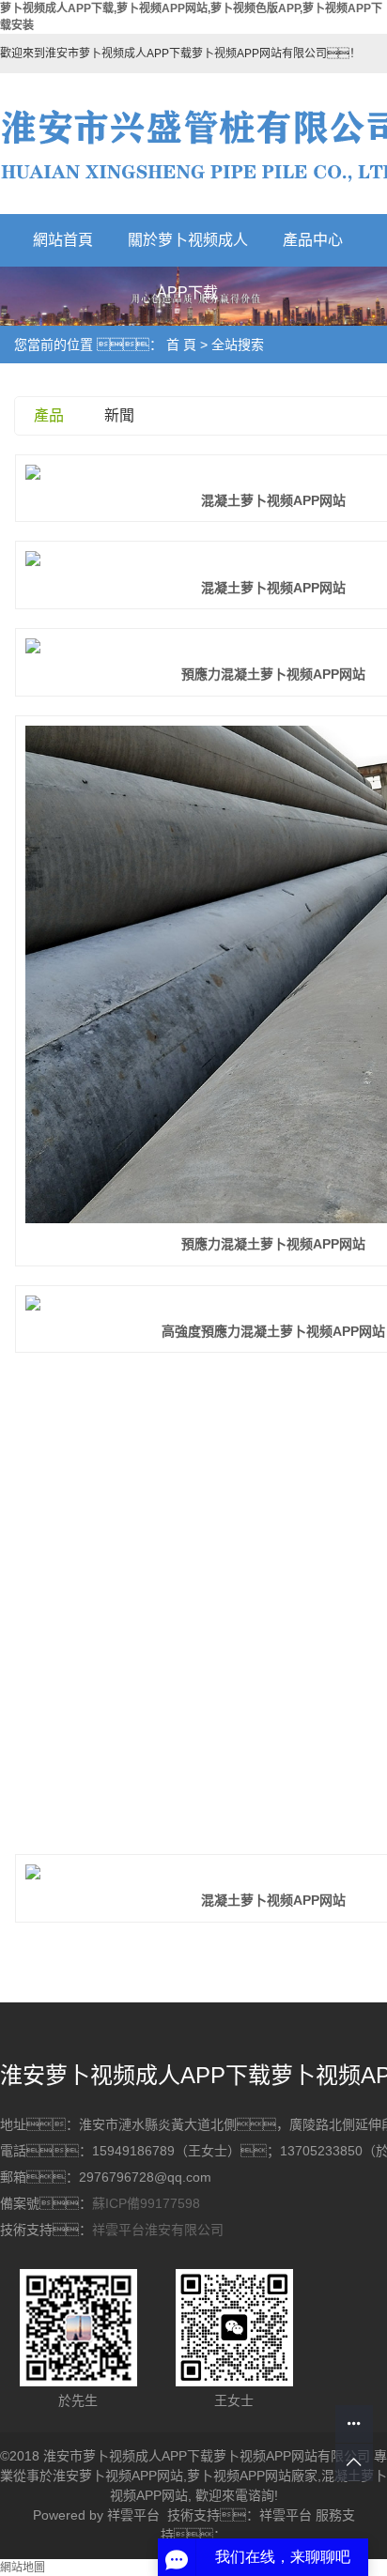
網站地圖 (23, 2568)
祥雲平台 (133, 2515)
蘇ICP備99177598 (146, 2203)
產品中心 (313, 240)
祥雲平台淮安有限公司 (158, 2230)
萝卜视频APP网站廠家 (252, 2476)
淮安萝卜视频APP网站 (118, 2476)
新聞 (119, 415)
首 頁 (181, 345)
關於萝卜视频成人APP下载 (188, 249)
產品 (49, 415)
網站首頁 (63, 240)
